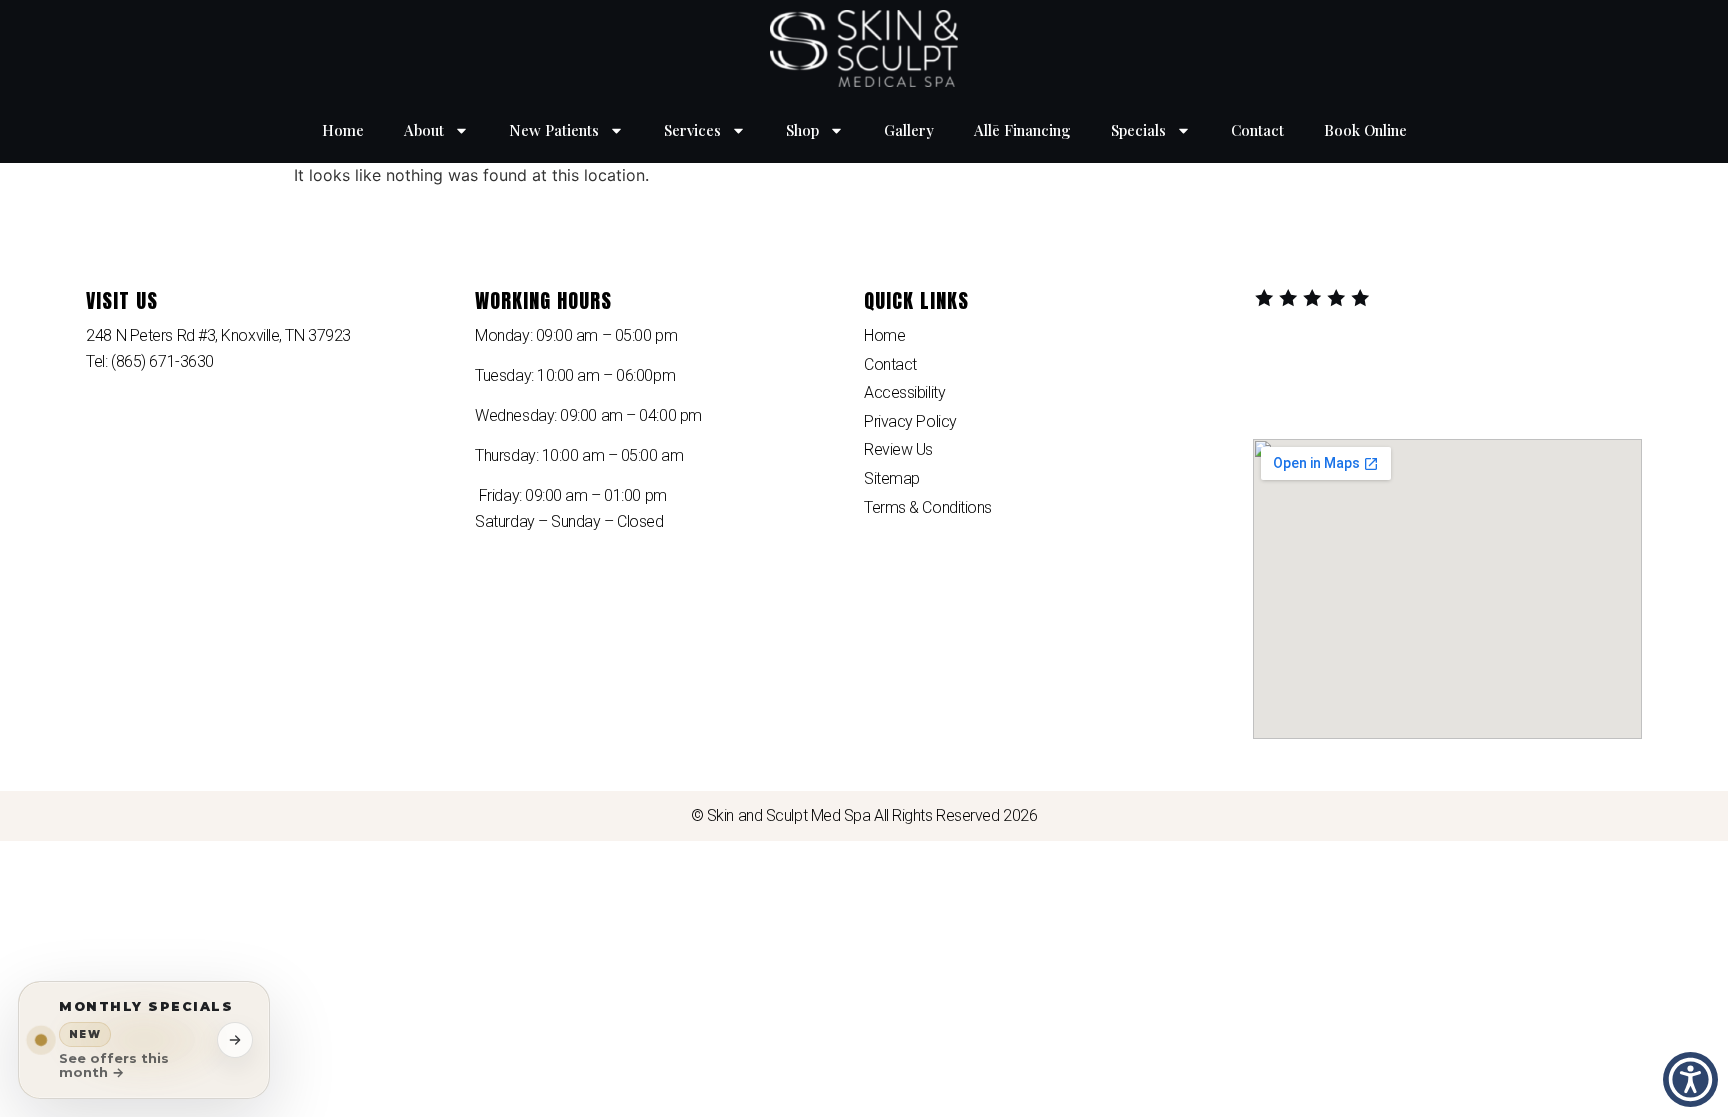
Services (692, 130)
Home (343, 130)
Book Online (1365, 130)
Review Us (898, 449)
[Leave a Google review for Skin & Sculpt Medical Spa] (1313, 299)
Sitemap (892, 478)
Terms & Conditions (928, 507)
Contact (1257, 130)
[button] (1690, 1079)
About (424, 130)
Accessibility (904, 392)
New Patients (554, 130)
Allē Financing (1022, 130)
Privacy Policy (910, 421)
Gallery (909, 130)
